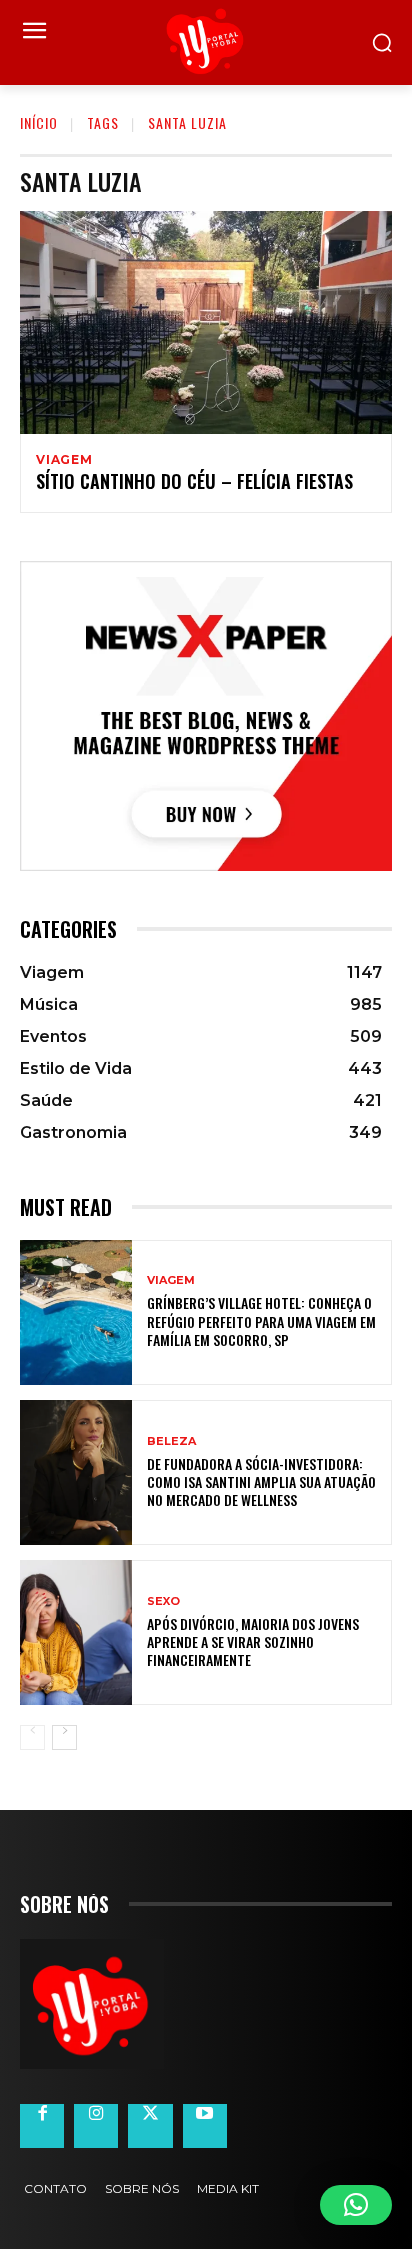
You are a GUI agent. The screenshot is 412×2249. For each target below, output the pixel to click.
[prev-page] (32, 1737)
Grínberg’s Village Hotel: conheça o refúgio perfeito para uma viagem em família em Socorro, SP (261, 1320)
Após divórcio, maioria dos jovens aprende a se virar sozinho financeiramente (253, 1641)
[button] (356, 2205)
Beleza (171, 1441)
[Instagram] (96, 2126)
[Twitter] (150, 2126)
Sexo (163, 1601)
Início (39, 122)
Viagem (64, 460)
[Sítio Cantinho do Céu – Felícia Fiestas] (206, 322)
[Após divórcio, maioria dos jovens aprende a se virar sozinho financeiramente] (76, 1632)
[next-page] (64, 1737)
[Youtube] (205, 2126)
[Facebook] (42, 2126)
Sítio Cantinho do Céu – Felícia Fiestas (194, 481)
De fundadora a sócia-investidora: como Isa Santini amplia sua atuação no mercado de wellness (261, 1481)
